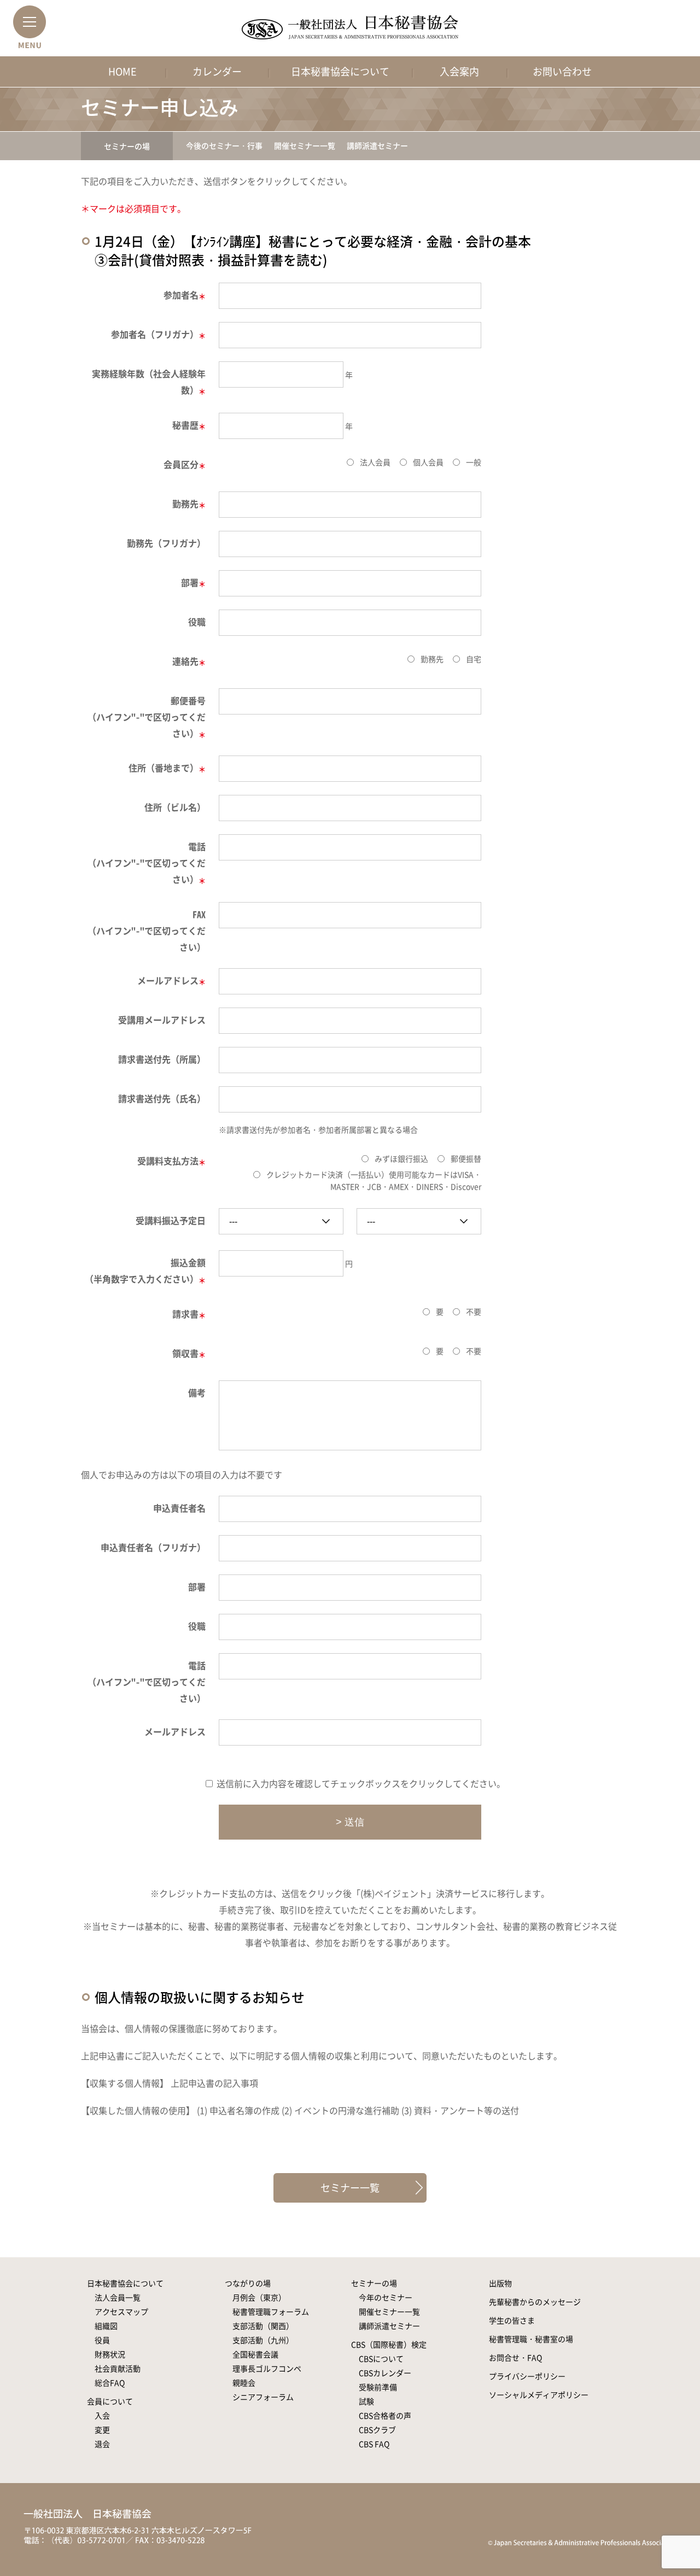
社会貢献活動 (118, 2368)
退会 (102, 2444)
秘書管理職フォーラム (271, 2311)
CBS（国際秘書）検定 (389, 2344)
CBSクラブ (377, 2429)
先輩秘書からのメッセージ (535, 2302)
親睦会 (244, 2382)
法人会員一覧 (118, 2297)
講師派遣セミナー (377, 145)
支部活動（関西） (263, 2326)
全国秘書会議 (255, 2354)
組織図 (106, 2326)
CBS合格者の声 (385, 2415)
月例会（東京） (259, 2297)
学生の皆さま (512, 2320)
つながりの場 (248, 2283)
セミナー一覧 (350, 2188)
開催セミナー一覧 (305, 145)
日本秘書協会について (340, 71)
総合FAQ (110, 2382)
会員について (110, 2401)
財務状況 (110, 2354)
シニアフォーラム (263, 2397)
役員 (102, 2340)
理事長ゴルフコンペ (267, 2368)
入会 (102, 2415)
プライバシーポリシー (527, 2376)
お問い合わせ (562, 71)
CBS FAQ (374, 2444)
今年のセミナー (386, 2297)
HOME (122, 71)
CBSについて (381, 2358)
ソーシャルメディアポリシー (539, 2394)
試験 (366, 2401)
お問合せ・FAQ (515, 2357)
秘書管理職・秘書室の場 (531, 2339)
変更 (102, 2429)
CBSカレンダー (385, 2373)
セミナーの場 (127, 146)
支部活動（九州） (263, 2340)
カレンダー (217, 71)
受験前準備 (378, 2387)
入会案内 (459, 71)
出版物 (500, 2283)
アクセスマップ (121, 2311)
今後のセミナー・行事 (224, 145)
